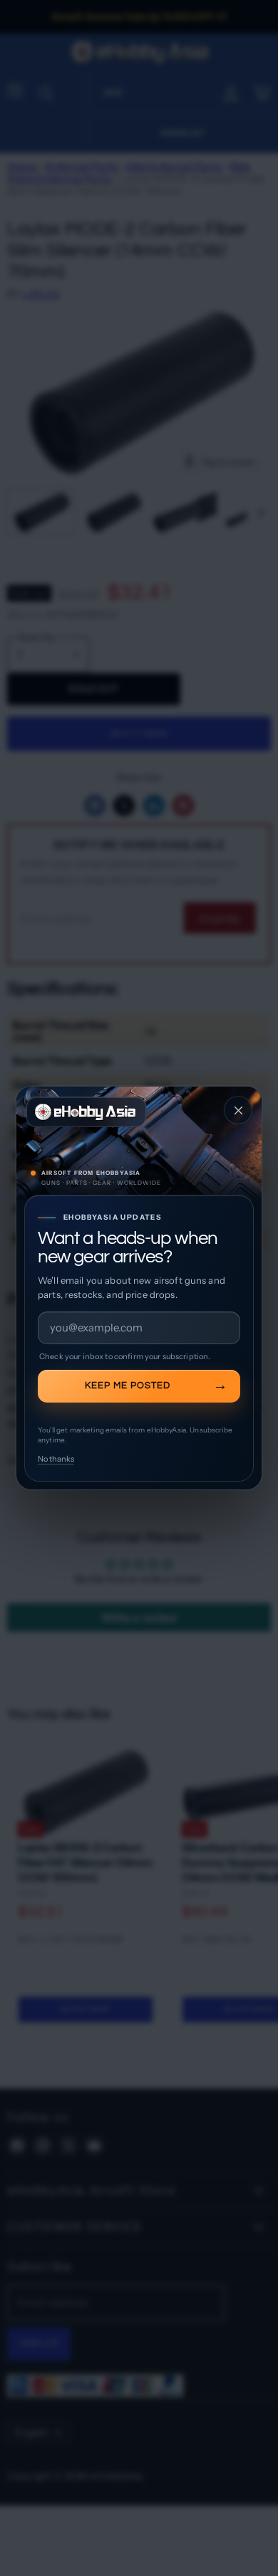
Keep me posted (128, 1385)
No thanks (56, 1459)
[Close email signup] (238, 1110)
